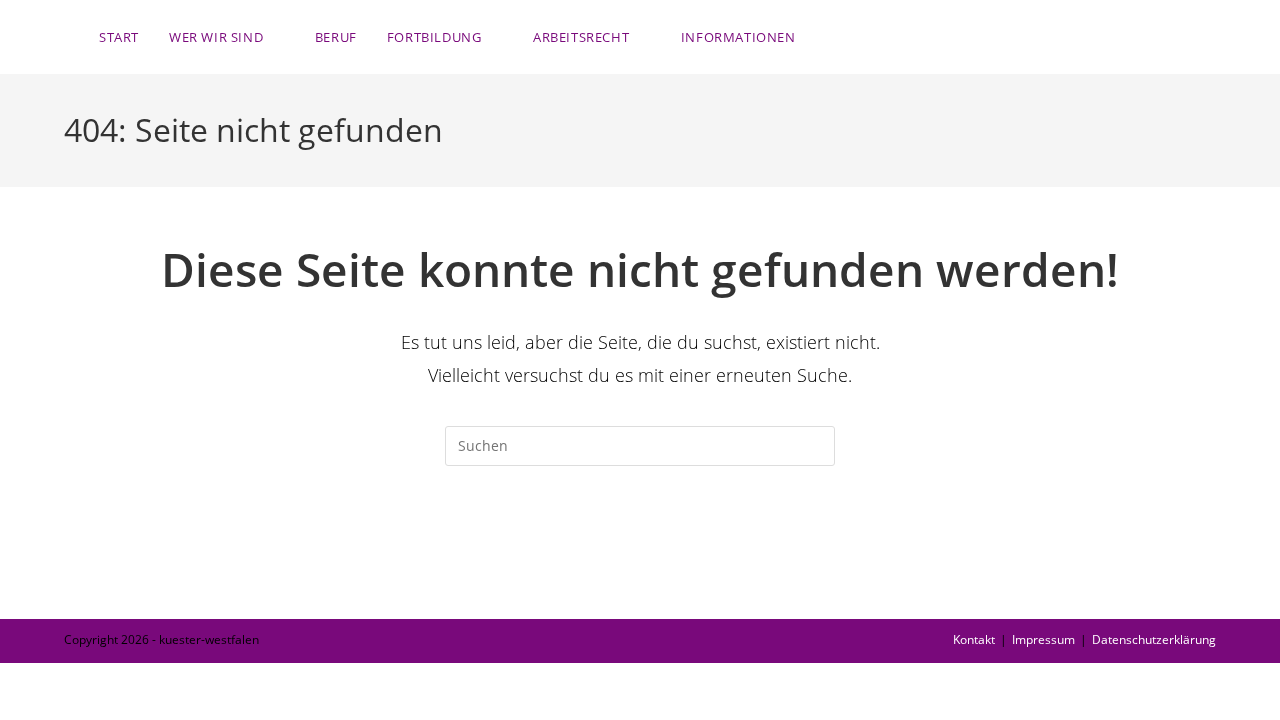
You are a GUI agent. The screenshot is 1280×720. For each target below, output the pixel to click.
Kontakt (974, 639)
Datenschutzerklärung (1154, 639)
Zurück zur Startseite (639, 547)
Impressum (1043, 639)
